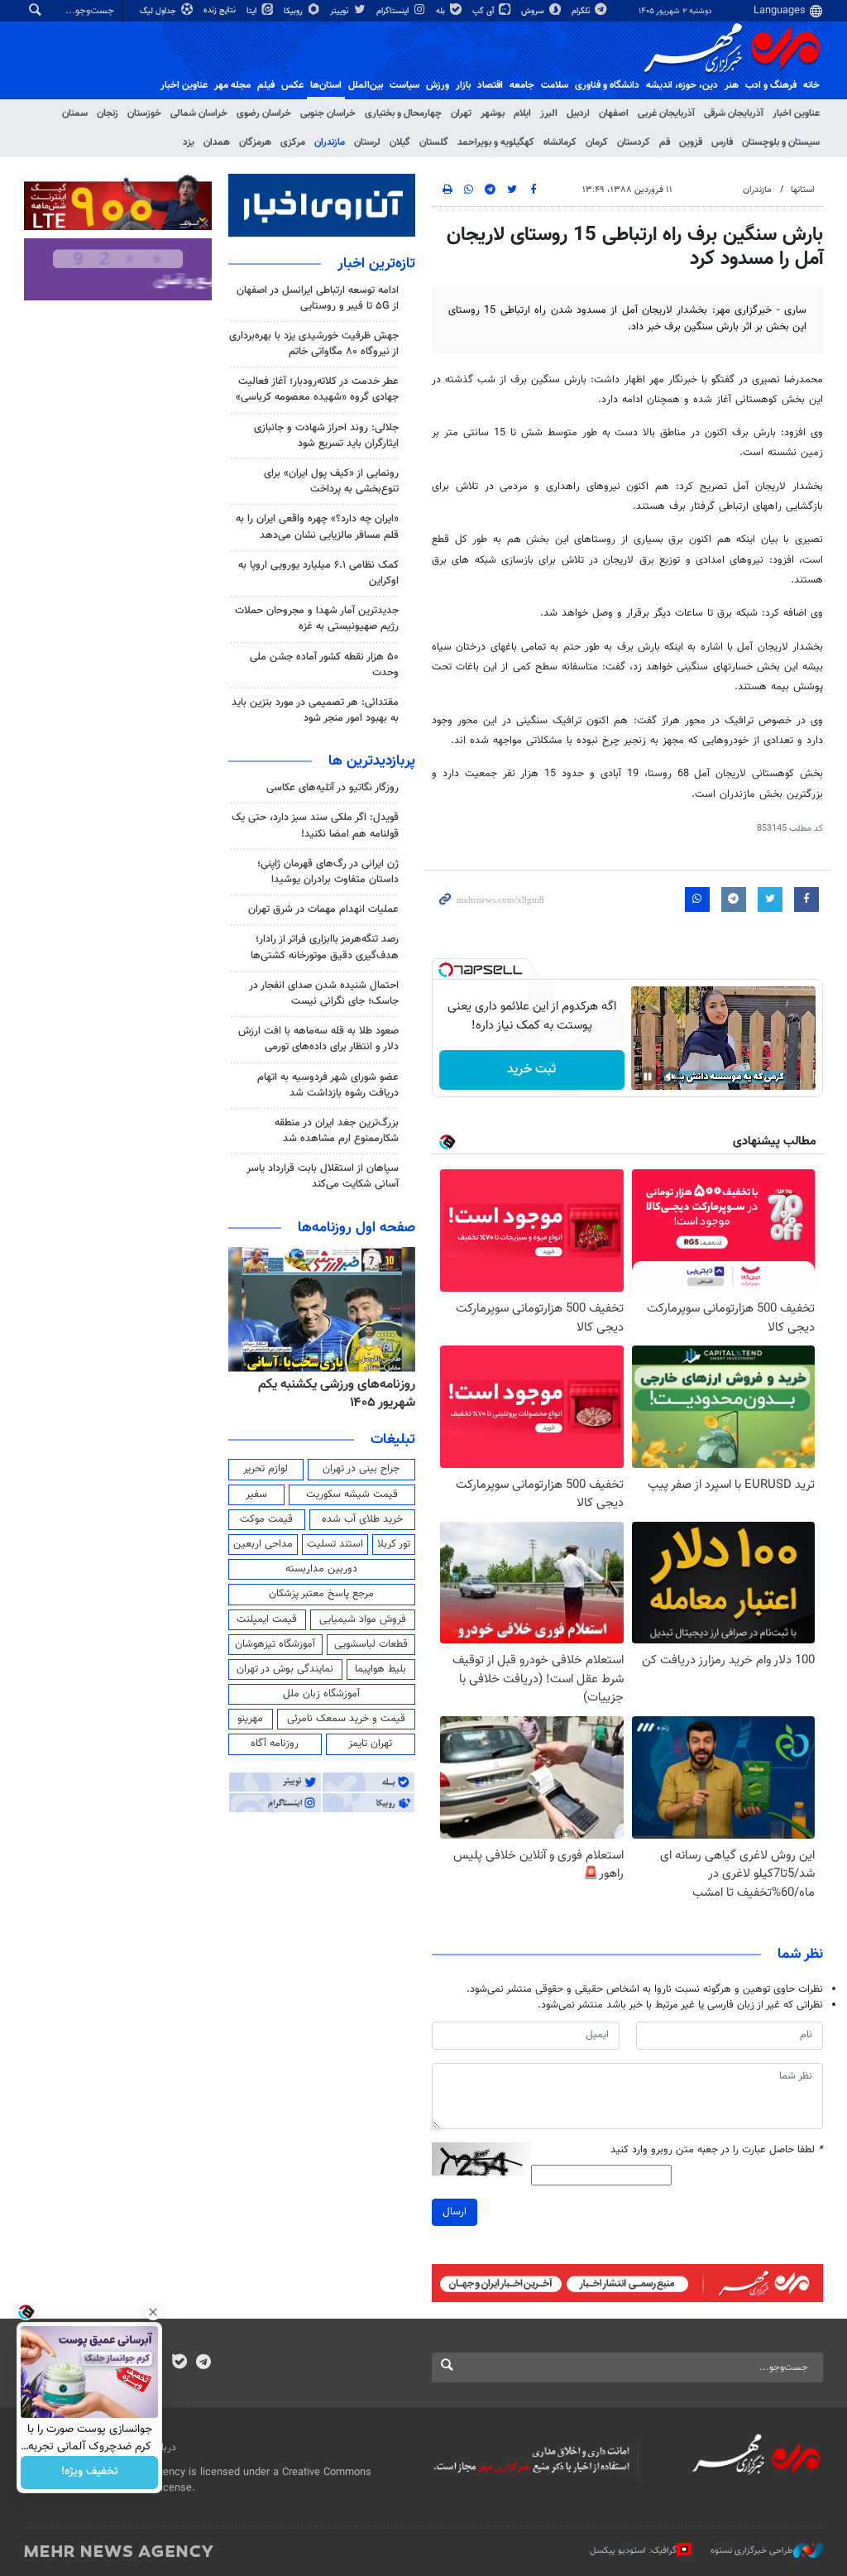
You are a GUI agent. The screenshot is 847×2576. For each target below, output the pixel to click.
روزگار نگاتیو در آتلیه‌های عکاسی (333, 788)
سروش (534, 11)
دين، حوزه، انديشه (682, 85)
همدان (217, 142)
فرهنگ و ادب (771, 85)
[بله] (179, 2363)
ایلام (522, 113)
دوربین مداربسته (321, 1569)
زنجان (108, 113)
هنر (732, 85)
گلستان (434, 142)
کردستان (634, 142)
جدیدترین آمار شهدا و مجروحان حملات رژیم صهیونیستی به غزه (317, 619)
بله (442, 11)
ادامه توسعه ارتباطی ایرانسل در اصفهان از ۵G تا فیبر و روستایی (318, 298)
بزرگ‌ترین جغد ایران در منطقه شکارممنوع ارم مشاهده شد (337, 1131)
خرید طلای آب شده (362, 1519)
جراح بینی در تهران (361, 1469)
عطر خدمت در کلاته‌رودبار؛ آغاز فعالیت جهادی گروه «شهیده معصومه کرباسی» (317, 389)
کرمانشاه (560, 142)
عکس (292, 85)
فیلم (266, 85)
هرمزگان (255, 142)
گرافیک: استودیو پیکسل (633, 2551)
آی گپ (484, 11)
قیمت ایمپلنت (267, 1619)
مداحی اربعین (263, 1544)
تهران (461, 113)
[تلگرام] (203, 2363)
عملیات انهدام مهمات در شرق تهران (323, 909)
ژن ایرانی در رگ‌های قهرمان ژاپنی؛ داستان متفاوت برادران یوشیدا (328, 872)
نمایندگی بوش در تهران (285, 1669)
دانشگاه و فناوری (607, 85)
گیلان (400, 142)
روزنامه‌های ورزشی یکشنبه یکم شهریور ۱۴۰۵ (337, 1394)
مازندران (330, 142)
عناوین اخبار (796, 113)
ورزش (438, 85)
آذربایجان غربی (666, 113)
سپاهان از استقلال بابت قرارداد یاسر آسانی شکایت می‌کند (323, 1176)
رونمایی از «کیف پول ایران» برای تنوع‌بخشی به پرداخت (331, 481)
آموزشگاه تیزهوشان (275, 1644)
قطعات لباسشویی (371, 1644)
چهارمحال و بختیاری (403, 113)
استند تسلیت (335, 1544)
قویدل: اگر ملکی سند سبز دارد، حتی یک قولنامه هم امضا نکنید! (315, 825)
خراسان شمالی (199, 113)
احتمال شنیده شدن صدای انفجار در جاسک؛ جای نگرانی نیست (324, 993)
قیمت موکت (266, 1519)
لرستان (367, 142)
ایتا (253, 11)
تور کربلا (394, 1544)
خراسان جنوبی (328, 113)
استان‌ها (326, 85)
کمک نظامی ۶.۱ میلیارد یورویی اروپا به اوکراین (318, 573)
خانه (811, 85)
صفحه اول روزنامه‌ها (357, 1228)
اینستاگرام (394, 11)
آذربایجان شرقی (734, 113)
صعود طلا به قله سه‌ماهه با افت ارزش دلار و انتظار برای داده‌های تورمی (318, 1039)
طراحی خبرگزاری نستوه (752, 2551)
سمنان (75, 113)
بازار (463, 85)
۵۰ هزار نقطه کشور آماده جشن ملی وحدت (324, 665)
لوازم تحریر (266, 1469)
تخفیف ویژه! (90, 2473)
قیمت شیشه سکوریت (352, 1494)
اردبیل (578, 113)
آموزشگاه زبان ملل (321, 1694)
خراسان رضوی (264, 113)
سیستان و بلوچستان (781, 142)
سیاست (404, 85)
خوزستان (144, 113)
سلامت (555, 85)
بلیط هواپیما (380, 1669)
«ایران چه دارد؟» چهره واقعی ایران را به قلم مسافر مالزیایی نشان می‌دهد (317, 527)
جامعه (522, 85)
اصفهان (614, 113)
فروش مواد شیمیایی (363, 1619)
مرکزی (293, 142)
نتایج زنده (221, 10)
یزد (189, 142)
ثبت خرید (531, 1070)
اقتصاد (490, 85)
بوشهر (493, 113)
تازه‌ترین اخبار (376, 264)
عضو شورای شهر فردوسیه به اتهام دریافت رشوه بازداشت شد (328, 1085)
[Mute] (671, 1077)
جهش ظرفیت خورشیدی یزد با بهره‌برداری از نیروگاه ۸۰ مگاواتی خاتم (314, 344)
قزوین (691, 142)
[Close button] (153, 2312)
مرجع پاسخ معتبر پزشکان (321, 1594)
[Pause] (648, 1077)
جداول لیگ (159, 11)
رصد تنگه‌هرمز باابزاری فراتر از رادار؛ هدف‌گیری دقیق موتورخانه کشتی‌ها (325, 947)
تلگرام (582, 11)
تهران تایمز (370, 1744)
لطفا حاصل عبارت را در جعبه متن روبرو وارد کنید (717, 2150)
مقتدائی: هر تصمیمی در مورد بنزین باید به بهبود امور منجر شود (315, 710)
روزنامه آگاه (275, 1744)
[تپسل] (446, 970)
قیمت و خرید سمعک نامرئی (346, 1719)
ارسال (455, 2212)
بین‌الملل (366, 85)
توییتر (340, 11)
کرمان (597, 142)
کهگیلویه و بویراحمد (496, 142)
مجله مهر (232, 85)
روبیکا (294, 11)
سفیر (256, 1494)
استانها (803, 190)
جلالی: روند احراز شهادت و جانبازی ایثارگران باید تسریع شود (326, 436)
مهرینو (250, 1719)
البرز (549, 113)
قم (665, 142)
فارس (722, 142)
